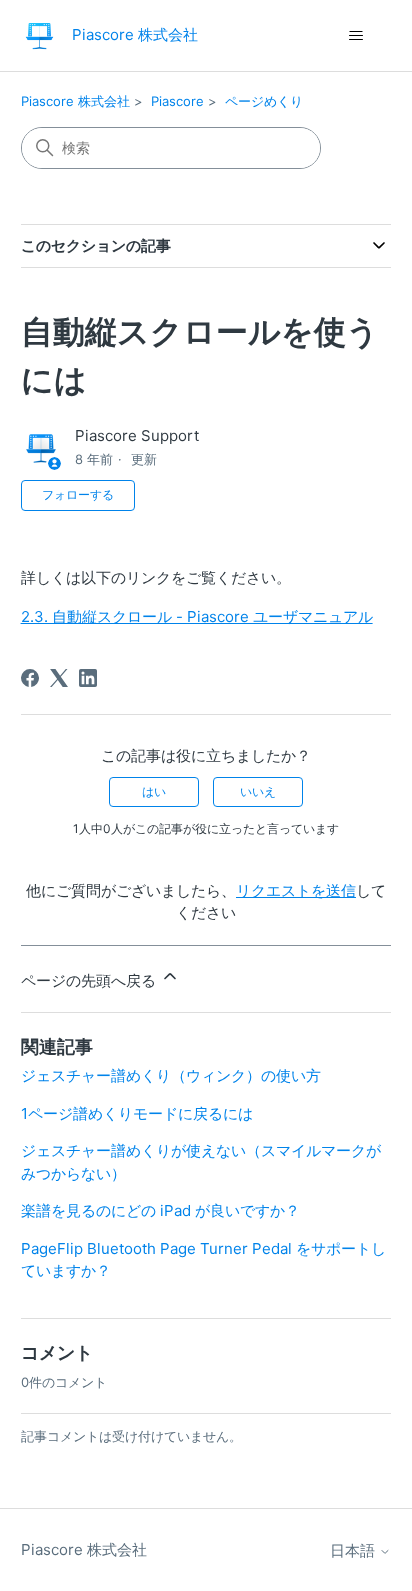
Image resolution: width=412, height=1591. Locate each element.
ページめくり (264, 101)
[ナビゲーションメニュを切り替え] (355, 36)
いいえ (258, 791)
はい (154, 791)
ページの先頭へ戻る (90, 980)
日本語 (354, 1550)
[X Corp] (59, 678)
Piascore (177, 101)
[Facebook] (30, 678)
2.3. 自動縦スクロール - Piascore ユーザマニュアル (197, 616)
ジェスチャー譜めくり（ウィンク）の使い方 (171, 1075)
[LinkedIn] (88, 678)
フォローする (78, 494)
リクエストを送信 (296, 890)
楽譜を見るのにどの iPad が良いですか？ (160, 1210)
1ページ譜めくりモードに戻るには (137, 1113)
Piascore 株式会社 (75, 101)
